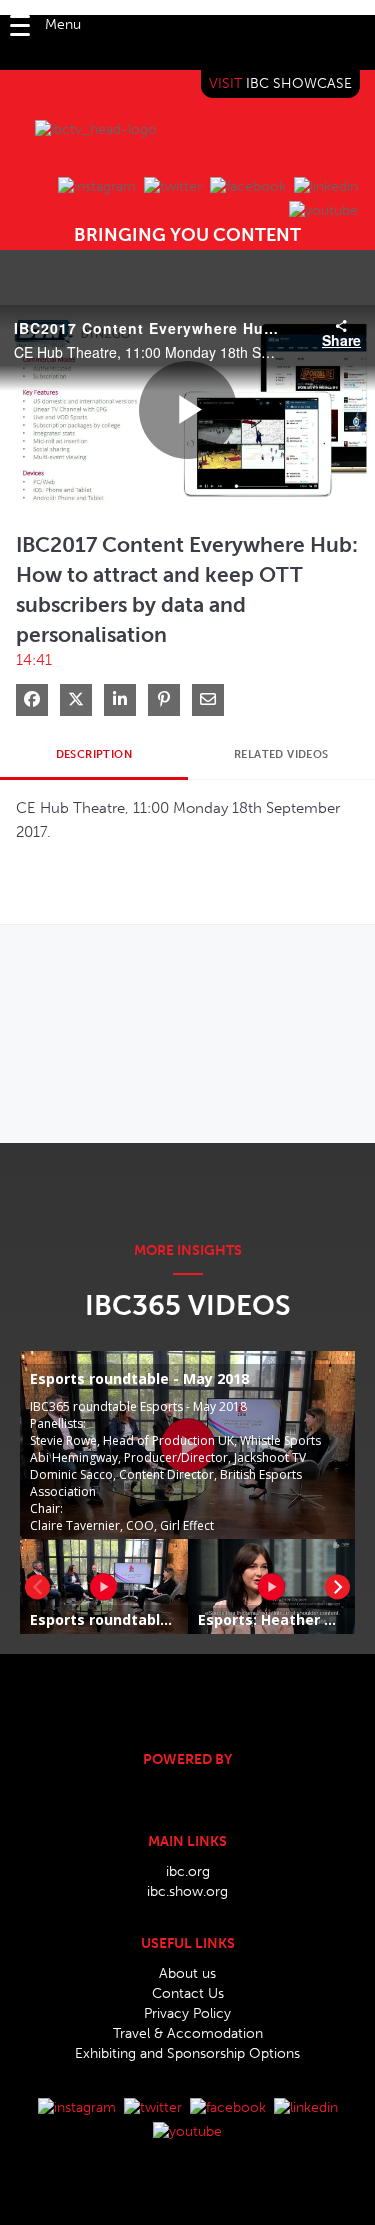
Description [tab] (94, 754)
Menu (63, 24)
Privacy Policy (187, 2013)
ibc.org (188, 1871)
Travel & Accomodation (188, 2033)
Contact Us (188, 1993)
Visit (280, 83)
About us (187, 1973)
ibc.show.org (187, 1891)
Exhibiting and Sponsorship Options (187, 2053)
